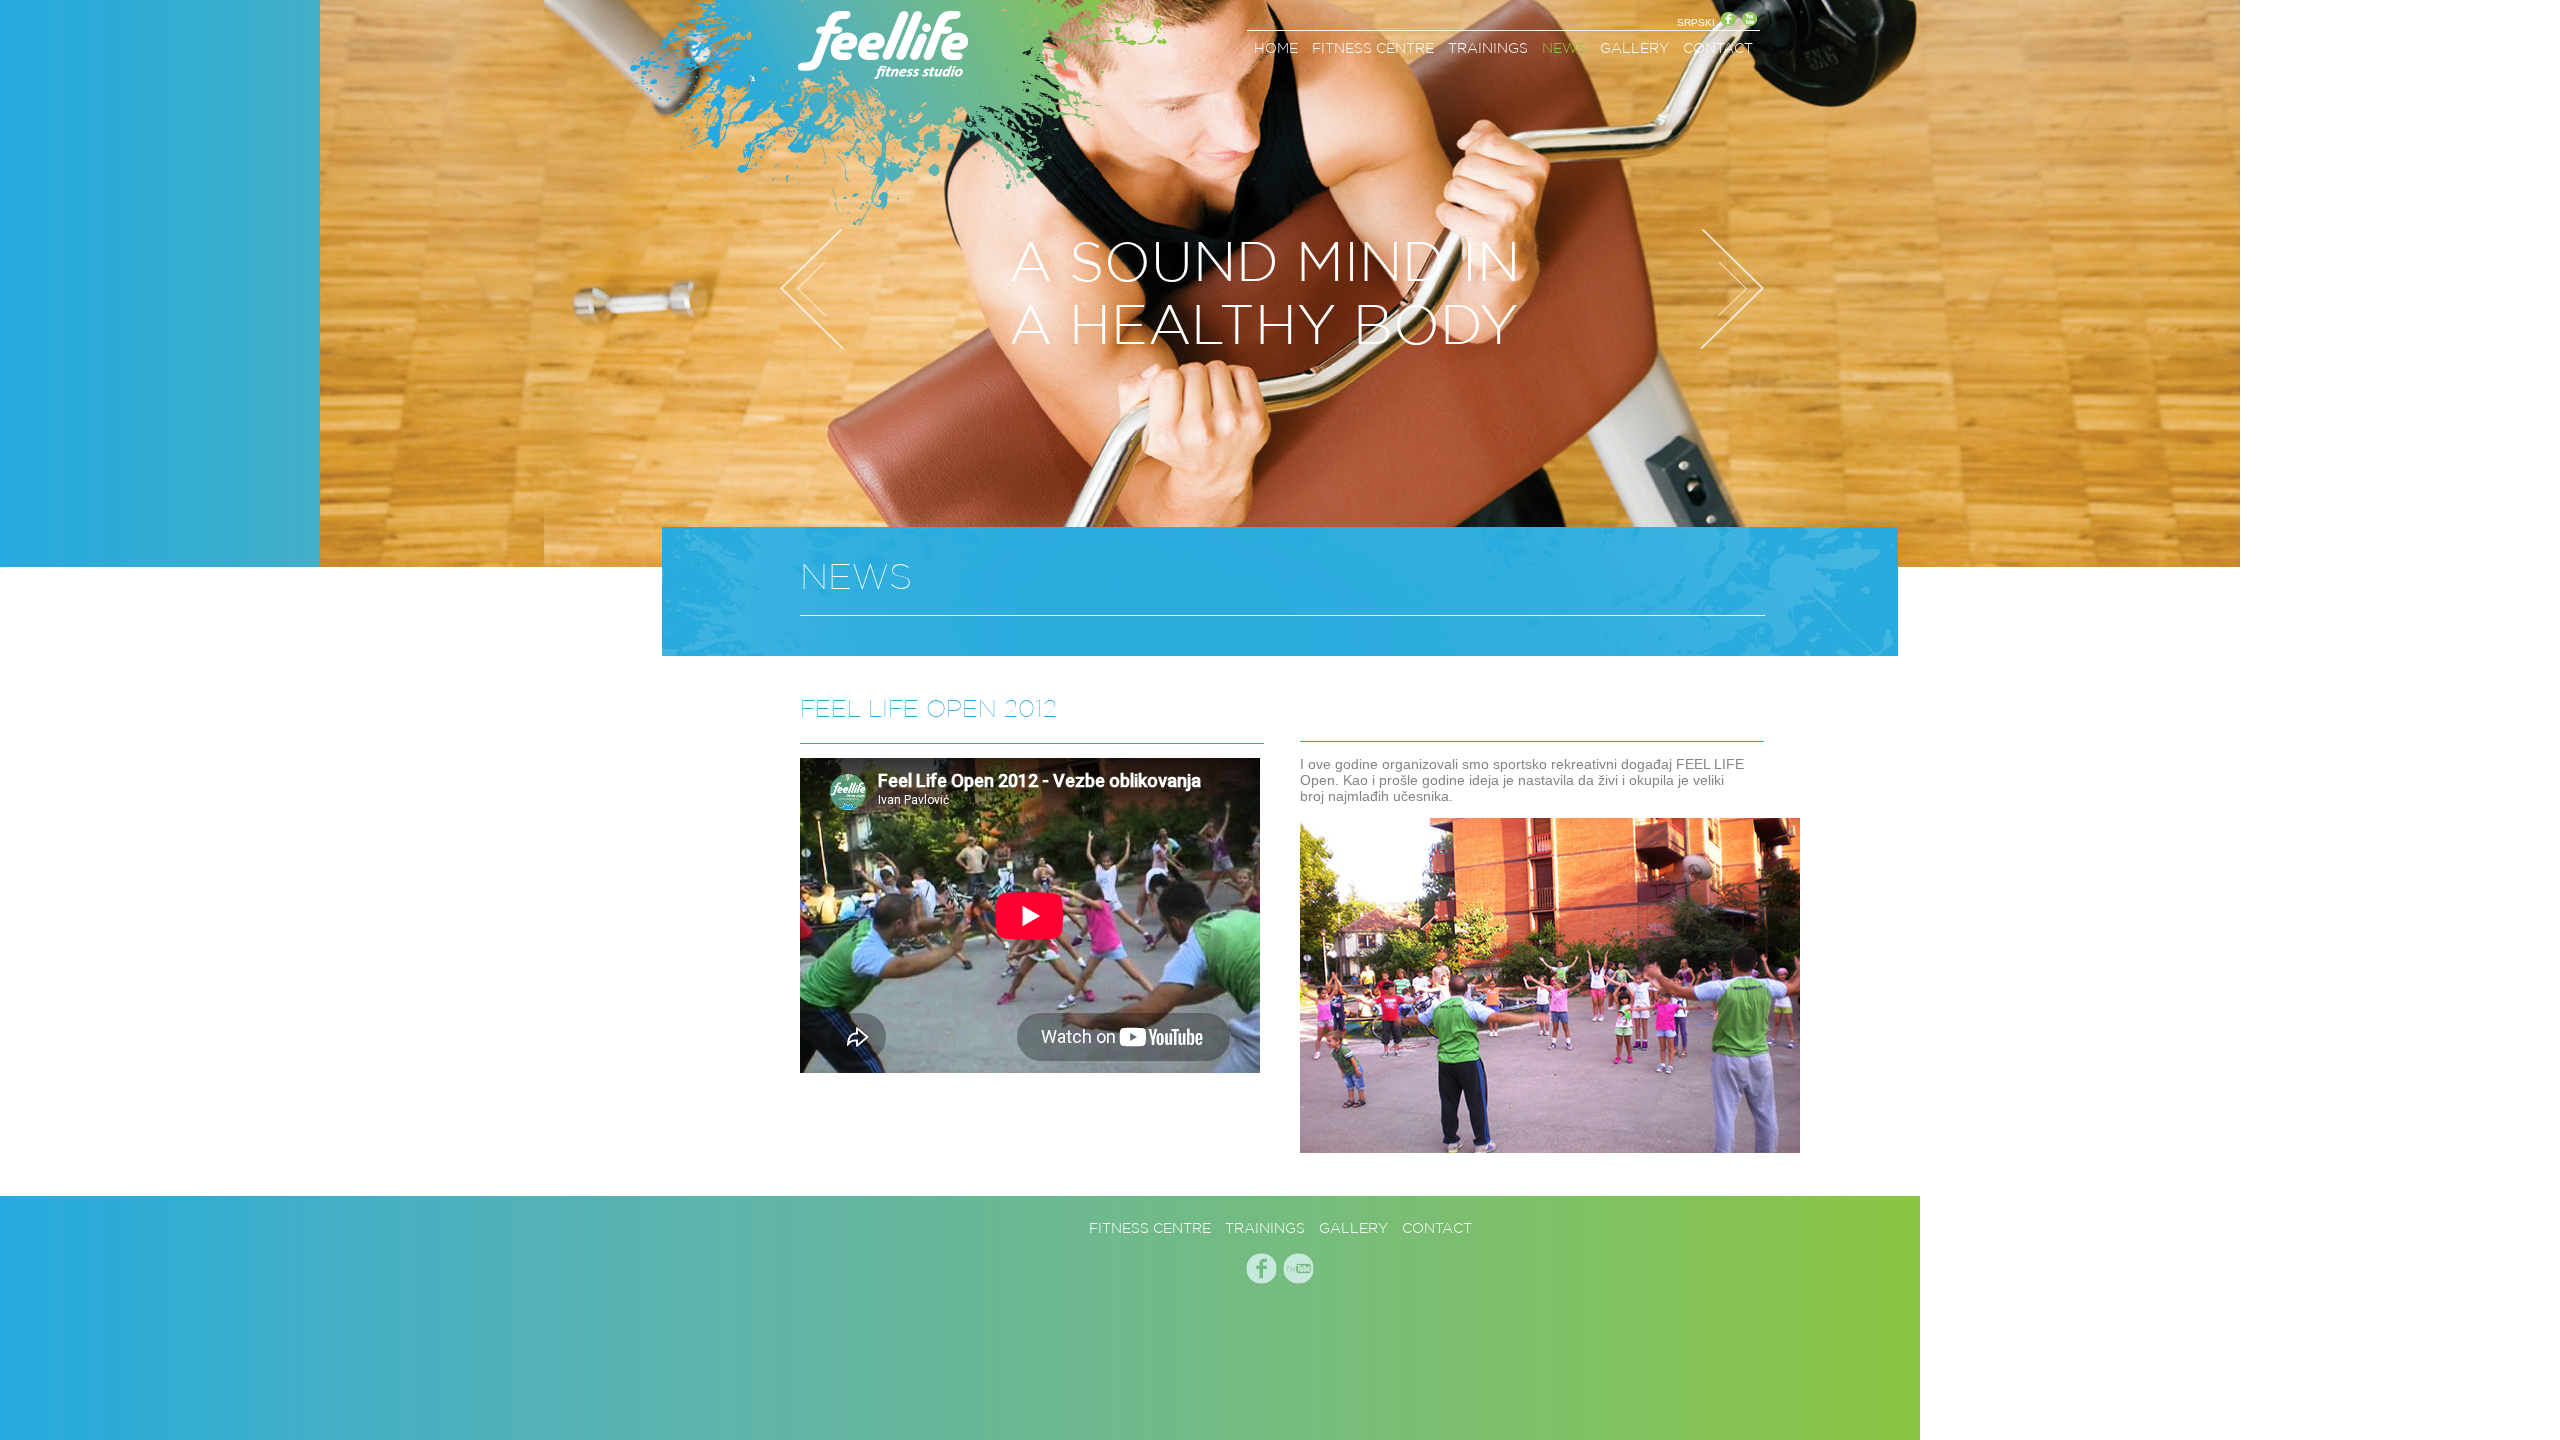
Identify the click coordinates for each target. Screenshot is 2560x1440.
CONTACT (1718, 48)
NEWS (1564, 48)
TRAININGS (1488, 48)
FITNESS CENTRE (1373, 48)
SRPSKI (1696, 22)
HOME (1276, 48)
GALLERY (1634, 48)
